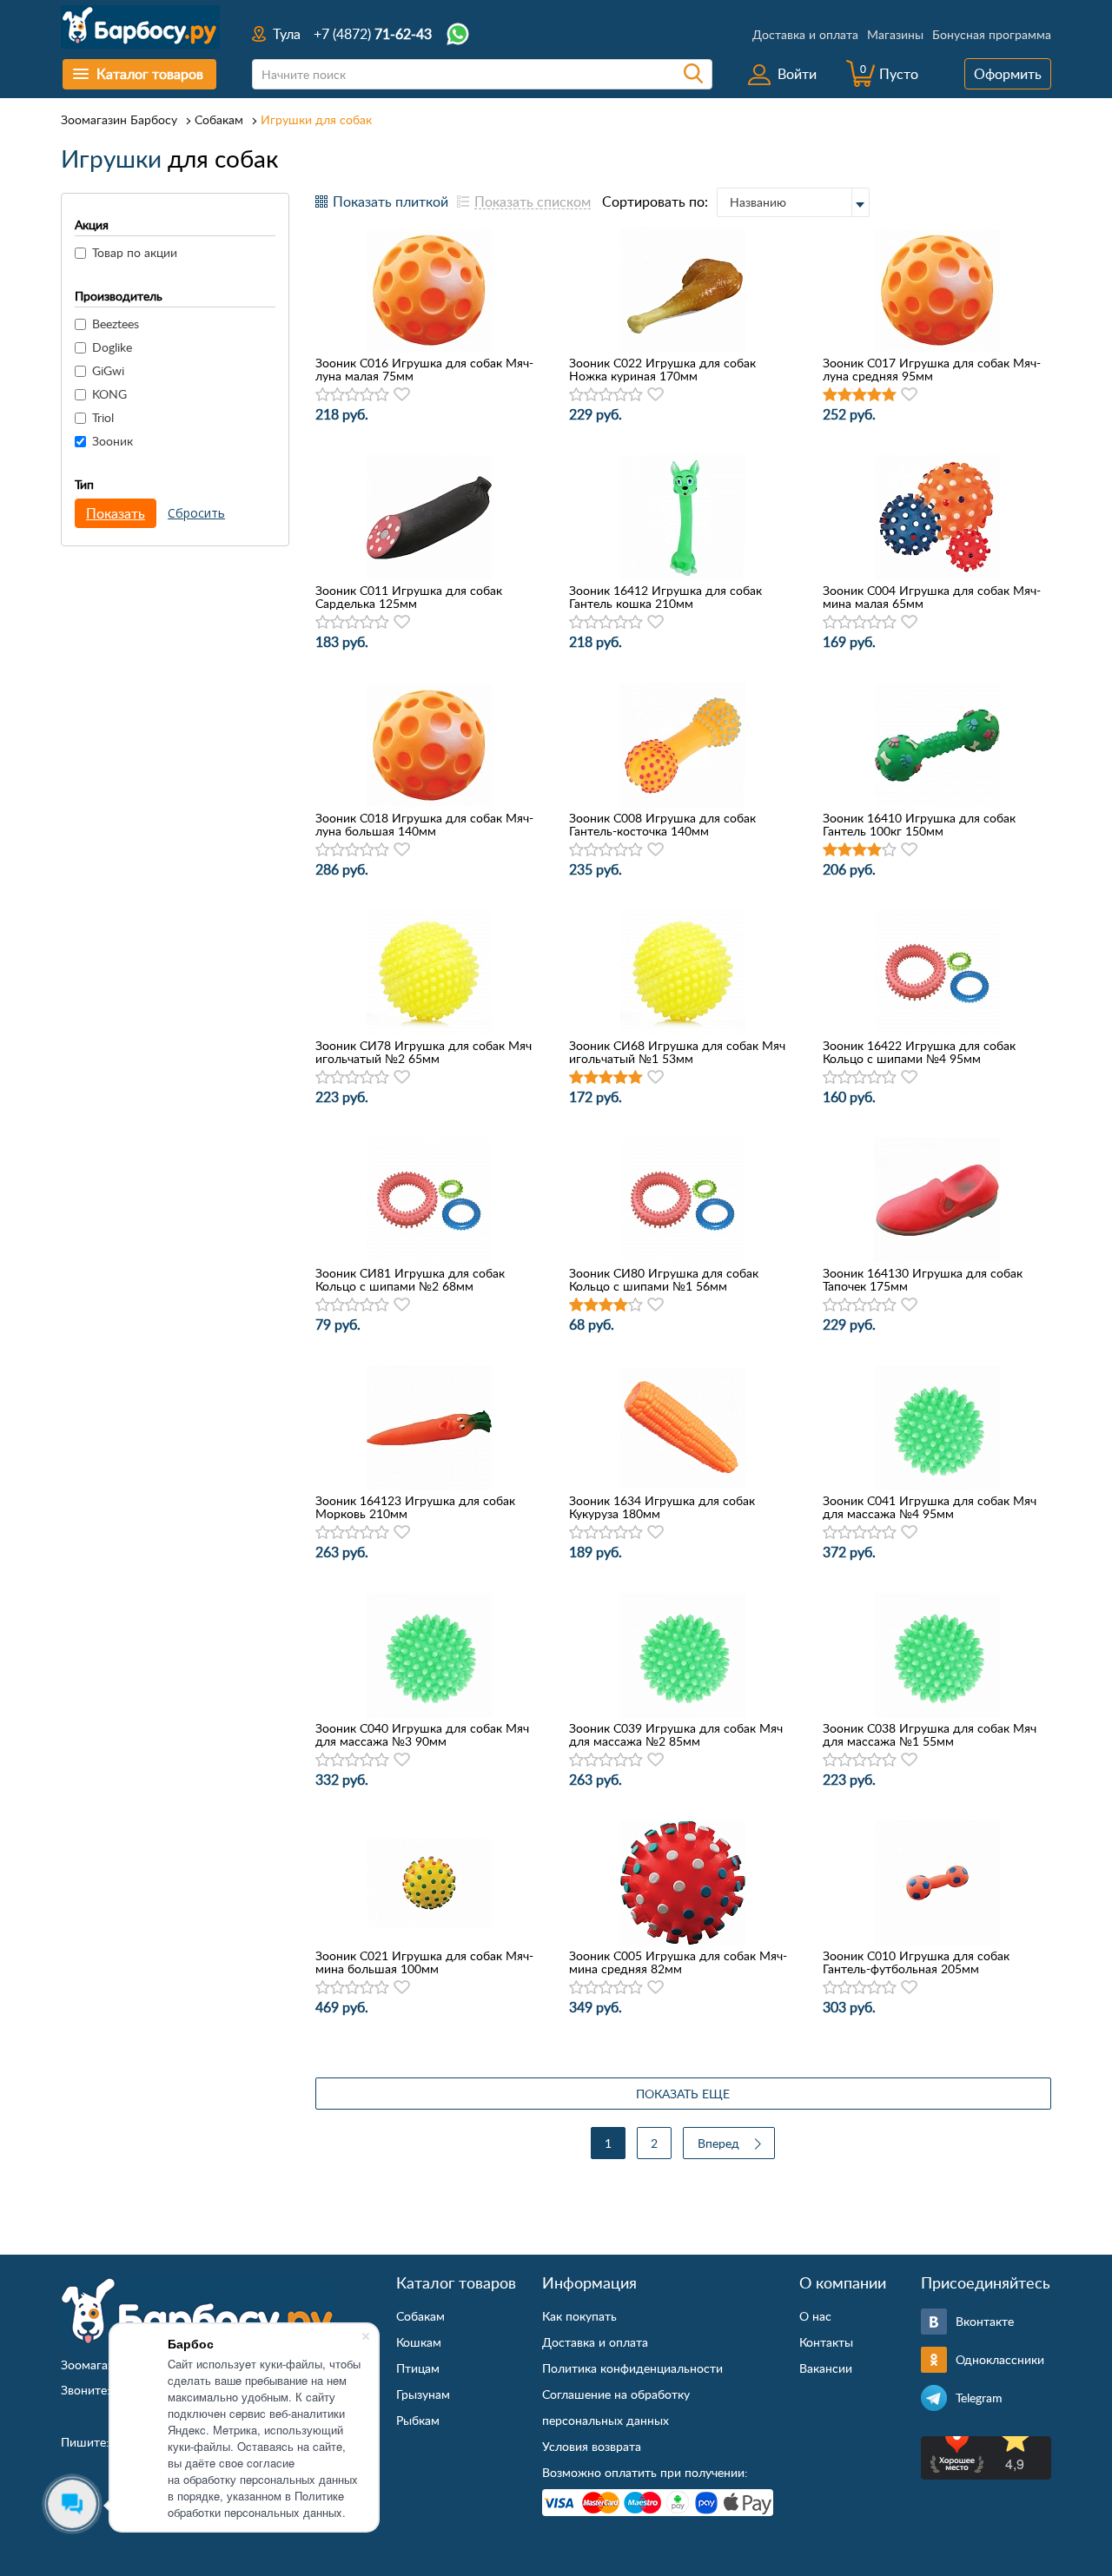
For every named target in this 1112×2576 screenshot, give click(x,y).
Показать (116, 513)
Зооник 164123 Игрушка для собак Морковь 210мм (415, 1507)
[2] (338, 395)
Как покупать (579, 2316)
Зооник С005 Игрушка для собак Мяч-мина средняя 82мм (678, 1962)
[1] (323, 395)
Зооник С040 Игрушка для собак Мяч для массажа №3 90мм (422, 1734)
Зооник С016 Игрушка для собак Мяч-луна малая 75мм (424, 369)
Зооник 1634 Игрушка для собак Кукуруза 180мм (662, 1507)
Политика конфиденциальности (632, 2368)
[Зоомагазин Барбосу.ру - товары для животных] (197, 2311)
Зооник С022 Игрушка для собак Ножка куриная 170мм (662, 369)
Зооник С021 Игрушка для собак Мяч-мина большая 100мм (424, 1962)
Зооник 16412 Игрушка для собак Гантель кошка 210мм (665, 597)
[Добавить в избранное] (402, 394)
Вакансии (826, 2368)
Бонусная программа (992, 34)
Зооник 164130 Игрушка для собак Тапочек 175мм (923, 1279)
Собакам (219, 119)
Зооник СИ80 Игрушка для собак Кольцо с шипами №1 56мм (664, 1279)
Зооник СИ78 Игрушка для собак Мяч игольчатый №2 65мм (424, 1052)
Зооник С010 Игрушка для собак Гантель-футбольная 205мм (916, 1962)
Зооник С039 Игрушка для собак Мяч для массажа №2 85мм (676, 1734)
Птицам (418, 2368)
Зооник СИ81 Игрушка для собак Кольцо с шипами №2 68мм (410, 1279)
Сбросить (196, 513)
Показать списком (533, 201)
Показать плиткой (391, 201)
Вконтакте (985, 2321)
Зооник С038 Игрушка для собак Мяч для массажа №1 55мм (930, 1734)
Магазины (895, 34)
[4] (367, 395)
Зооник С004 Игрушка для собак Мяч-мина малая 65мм (932, 597)
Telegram (979, 2398)
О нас (815, 2316)
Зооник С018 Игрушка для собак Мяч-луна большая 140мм (424, 824)
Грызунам (423, 2394)
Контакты (826, 2342)
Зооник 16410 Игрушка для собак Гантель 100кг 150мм (919, 824)
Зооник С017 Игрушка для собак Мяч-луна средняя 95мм (932, 369)
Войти (797, 74)
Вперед (718, 2143)
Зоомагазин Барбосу (119, 119)
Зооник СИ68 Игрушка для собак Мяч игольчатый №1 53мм (677, 1052)
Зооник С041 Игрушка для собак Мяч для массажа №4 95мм (930, 1507)
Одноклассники (1000, 2359)
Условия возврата (592, 2446)
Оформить (1008, 74)
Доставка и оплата (805, 34)
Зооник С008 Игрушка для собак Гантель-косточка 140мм (662, 824)
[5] (382, 395)
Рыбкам (418, 2420)
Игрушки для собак (316, 119)
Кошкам (419, 2342)
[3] (352, 395)
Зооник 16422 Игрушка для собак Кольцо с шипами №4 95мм (919, 1052)
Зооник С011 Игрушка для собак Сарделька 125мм (409, 597)
